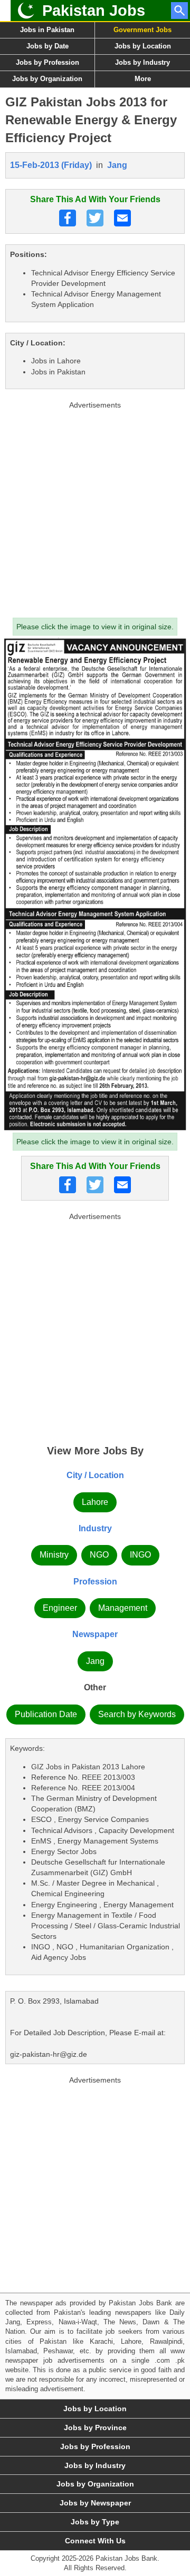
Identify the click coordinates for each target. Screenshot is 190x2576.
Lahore (95, 1502)
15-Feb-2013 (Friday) (51, 165)
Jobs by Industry (142, 62)
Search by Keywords (137, 1714)
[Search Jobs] (179, 11)
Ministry (54, 1555)
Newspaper (95, 1634)
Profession (95, 1582)
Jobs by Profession (47, 62)
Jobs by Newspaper (95, 2503)
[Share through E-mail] (122, 218)
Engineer (60, 1608)
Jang (117, 165)
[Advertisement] (95, 507)
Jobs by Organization (47, 79)
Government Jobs (142, 30)
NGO (99, 1555)
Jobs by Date (47, 46)
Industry (95, 1528)
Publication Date (46, 1714)
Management (123, 1608)
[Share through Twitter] (95, 218)
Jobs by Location (143, 46)
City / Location (95, 1475)
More (143, 79)
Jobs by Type (95, 2522)
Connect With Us (95, 2541)
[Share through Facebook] (68, 218)
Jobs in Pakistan (47, 30)
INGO (140, 1555)
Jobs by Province (95, 2428)
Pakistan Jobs (94, 11)
